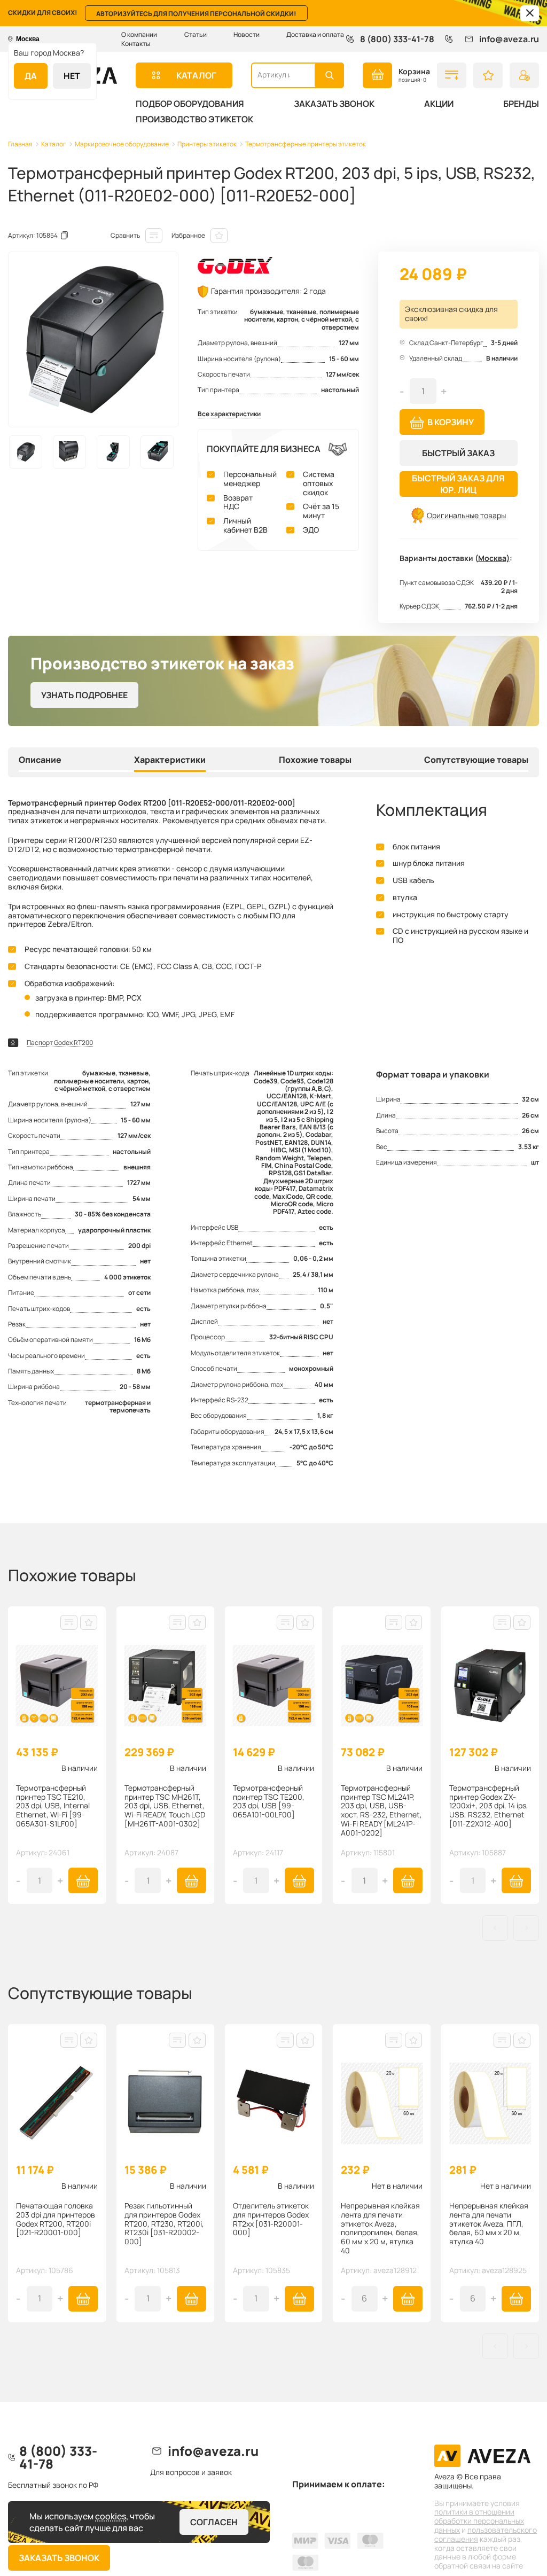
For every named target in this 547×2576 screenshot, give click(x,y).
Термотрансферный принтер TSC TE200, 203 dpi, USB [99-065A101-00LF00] (269, 1802)
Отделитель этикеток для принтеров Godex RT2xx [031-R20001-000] (271, 2219)
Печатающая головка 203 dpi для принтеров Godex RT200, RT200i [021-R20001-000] (56, 2219)
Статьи (196, 34)
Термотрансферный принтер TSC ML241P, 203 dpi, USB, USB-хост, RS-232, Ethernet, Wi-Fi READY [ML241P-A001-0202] (381, 1811)
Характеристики (170, 760)
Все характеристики (229, 414)
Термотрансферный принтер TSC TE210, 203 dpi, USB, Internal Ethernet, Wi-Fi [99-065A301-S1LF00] (53, 1806)
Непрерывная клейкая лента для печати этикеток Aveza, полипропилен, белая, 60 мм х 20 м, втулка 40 (380, 2228)
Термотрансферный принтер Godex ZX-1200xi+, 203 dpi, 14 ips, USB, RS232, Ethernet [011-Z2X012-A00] (489, 1806)
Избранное (188, 235)
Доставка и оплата (315, 34)
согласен (214, 2522)
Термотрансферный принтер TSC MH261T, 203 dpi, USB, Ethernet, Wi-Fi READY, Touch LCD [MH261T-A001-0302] (165, 1806)
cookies (111, 2516)
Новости (247, 34)
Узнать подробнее (84, 695)
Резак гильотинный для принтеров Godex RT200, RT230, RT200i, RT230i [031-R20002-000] (164, 2224)
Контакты (136, 44)
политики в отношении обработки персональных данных (479, 2521)
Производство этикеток (194, 119)
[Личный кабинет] (524, 75)
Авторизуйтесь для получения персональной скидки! (196, 14)
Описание (40, 760)
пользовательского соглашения (486, 2534)
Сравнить (125, 235)
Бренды (521, 104)
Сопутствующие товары (476, 760)
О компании (139, 34)
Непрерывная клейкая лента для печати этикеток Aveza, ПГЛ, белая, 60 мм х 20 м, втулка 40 (489, 2224)
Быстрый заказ (458, 453)
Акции (439, 104)
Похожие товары (315, 760)
